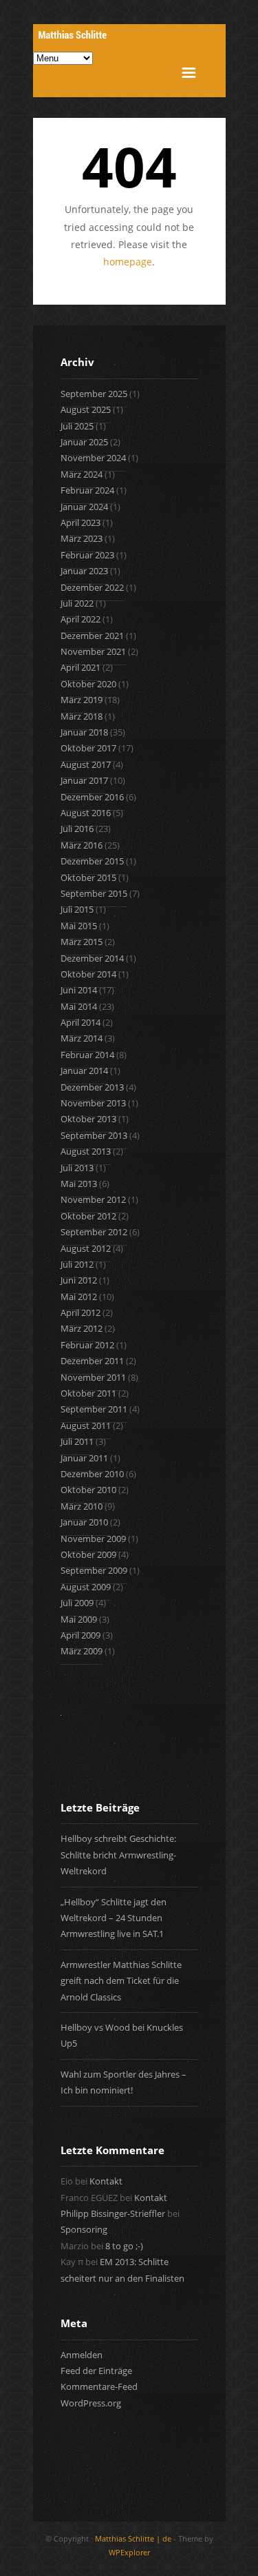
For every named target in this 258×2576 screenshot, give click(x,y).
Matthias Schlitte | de (133, 2538)
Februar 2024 (87, 490)
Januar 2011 (84, 1458)
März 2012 (82, 1328)
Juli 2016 (77, 829)
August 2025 (86, 409)
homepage (128, 262)
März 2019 (82, 700)
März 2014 (82, 1038)
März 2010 (82, 1506)
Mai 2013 (79, 1184)
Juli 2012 (77, 1264)
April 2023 (80, 523)
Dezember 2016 (92, 797)
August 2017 (86, 764)
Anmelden (82, 2355)
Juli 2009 (77, 1603)
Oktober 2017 (88, 748)
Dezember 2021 (92, 636)
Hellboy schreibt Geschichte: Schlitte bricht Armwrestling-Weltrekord (118, 1855)
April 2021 (80, 667)
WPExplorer (129, 2552)
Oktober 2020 (88, 684)
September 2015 (94, 893)
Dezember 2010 (92, 1474)
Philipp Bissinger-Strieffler (113, 2213)
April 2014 (80, 1022)
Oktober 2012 (88, 1216)
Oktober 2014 (88, 974)
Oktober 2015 (88, 878)
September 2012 (94, 1232)
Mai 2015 (79, 926)
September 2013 (94, 1135)
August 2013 (86, 1151)
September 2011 (94, 1409)
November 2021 (93, 651)
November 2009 (93, 1539)
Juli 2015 (77, 909)
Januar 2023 (84, 571)
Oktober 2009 (88, 1554)
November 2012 (93, 1199)
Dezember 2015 (92, 861)
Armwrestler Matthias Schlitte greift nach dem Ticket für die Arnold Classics (121, 1981)
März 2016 (82, 845)
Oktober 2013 (88, 1119)
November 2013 (93, 1103)
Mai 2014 (79, 1006)
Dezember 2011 (92, 1361)
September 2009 (94, 1570)
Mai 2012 (79, 1297)
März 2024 (82, 474)
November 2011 (93, 1377)
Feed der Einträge (96, 2371)
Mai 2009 (79, 1619)
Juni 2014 (79, 990)
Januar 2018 (84, 732)
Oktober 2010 (88, 1490)
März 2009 (82, 1651)
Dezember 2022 (92, 587)
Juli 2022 (77, 603)
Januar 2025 (84, 442)
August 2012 (86, 1248)
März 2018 (82, 716)
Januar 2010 (84, 1522)
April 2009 (80, 1635)
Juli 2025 (77, 426)
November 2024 (93, 458)
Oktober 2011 (88, 1393)
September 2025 (94, 394)
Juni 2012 (79, 1280)
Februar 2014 (87, 1055)
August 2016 (86, 813)
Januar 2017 (84, 780)
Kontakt (106, 2181)
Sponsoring (84, 2229)
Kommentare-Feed (99, 2386)
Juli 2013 (77, 1168)
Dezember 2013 (92, 1087)
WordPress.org (91, 2403)
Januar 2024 (84, 507)
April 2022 (80, 619)
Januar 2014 (84, 1071)
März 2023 (82, 538)
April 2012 (80, 1312)
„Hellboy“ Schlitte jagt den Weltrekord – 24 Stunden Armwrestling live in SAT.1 (114, 1918)
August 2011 (86, 1426)
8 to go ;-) (124, 2246)
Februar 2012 (87, 1345)
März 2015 (82, 942)
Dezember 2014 (92, 958)
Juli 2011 (77, 1441)
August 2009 (86, 1587)
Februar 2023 (87, 555)
